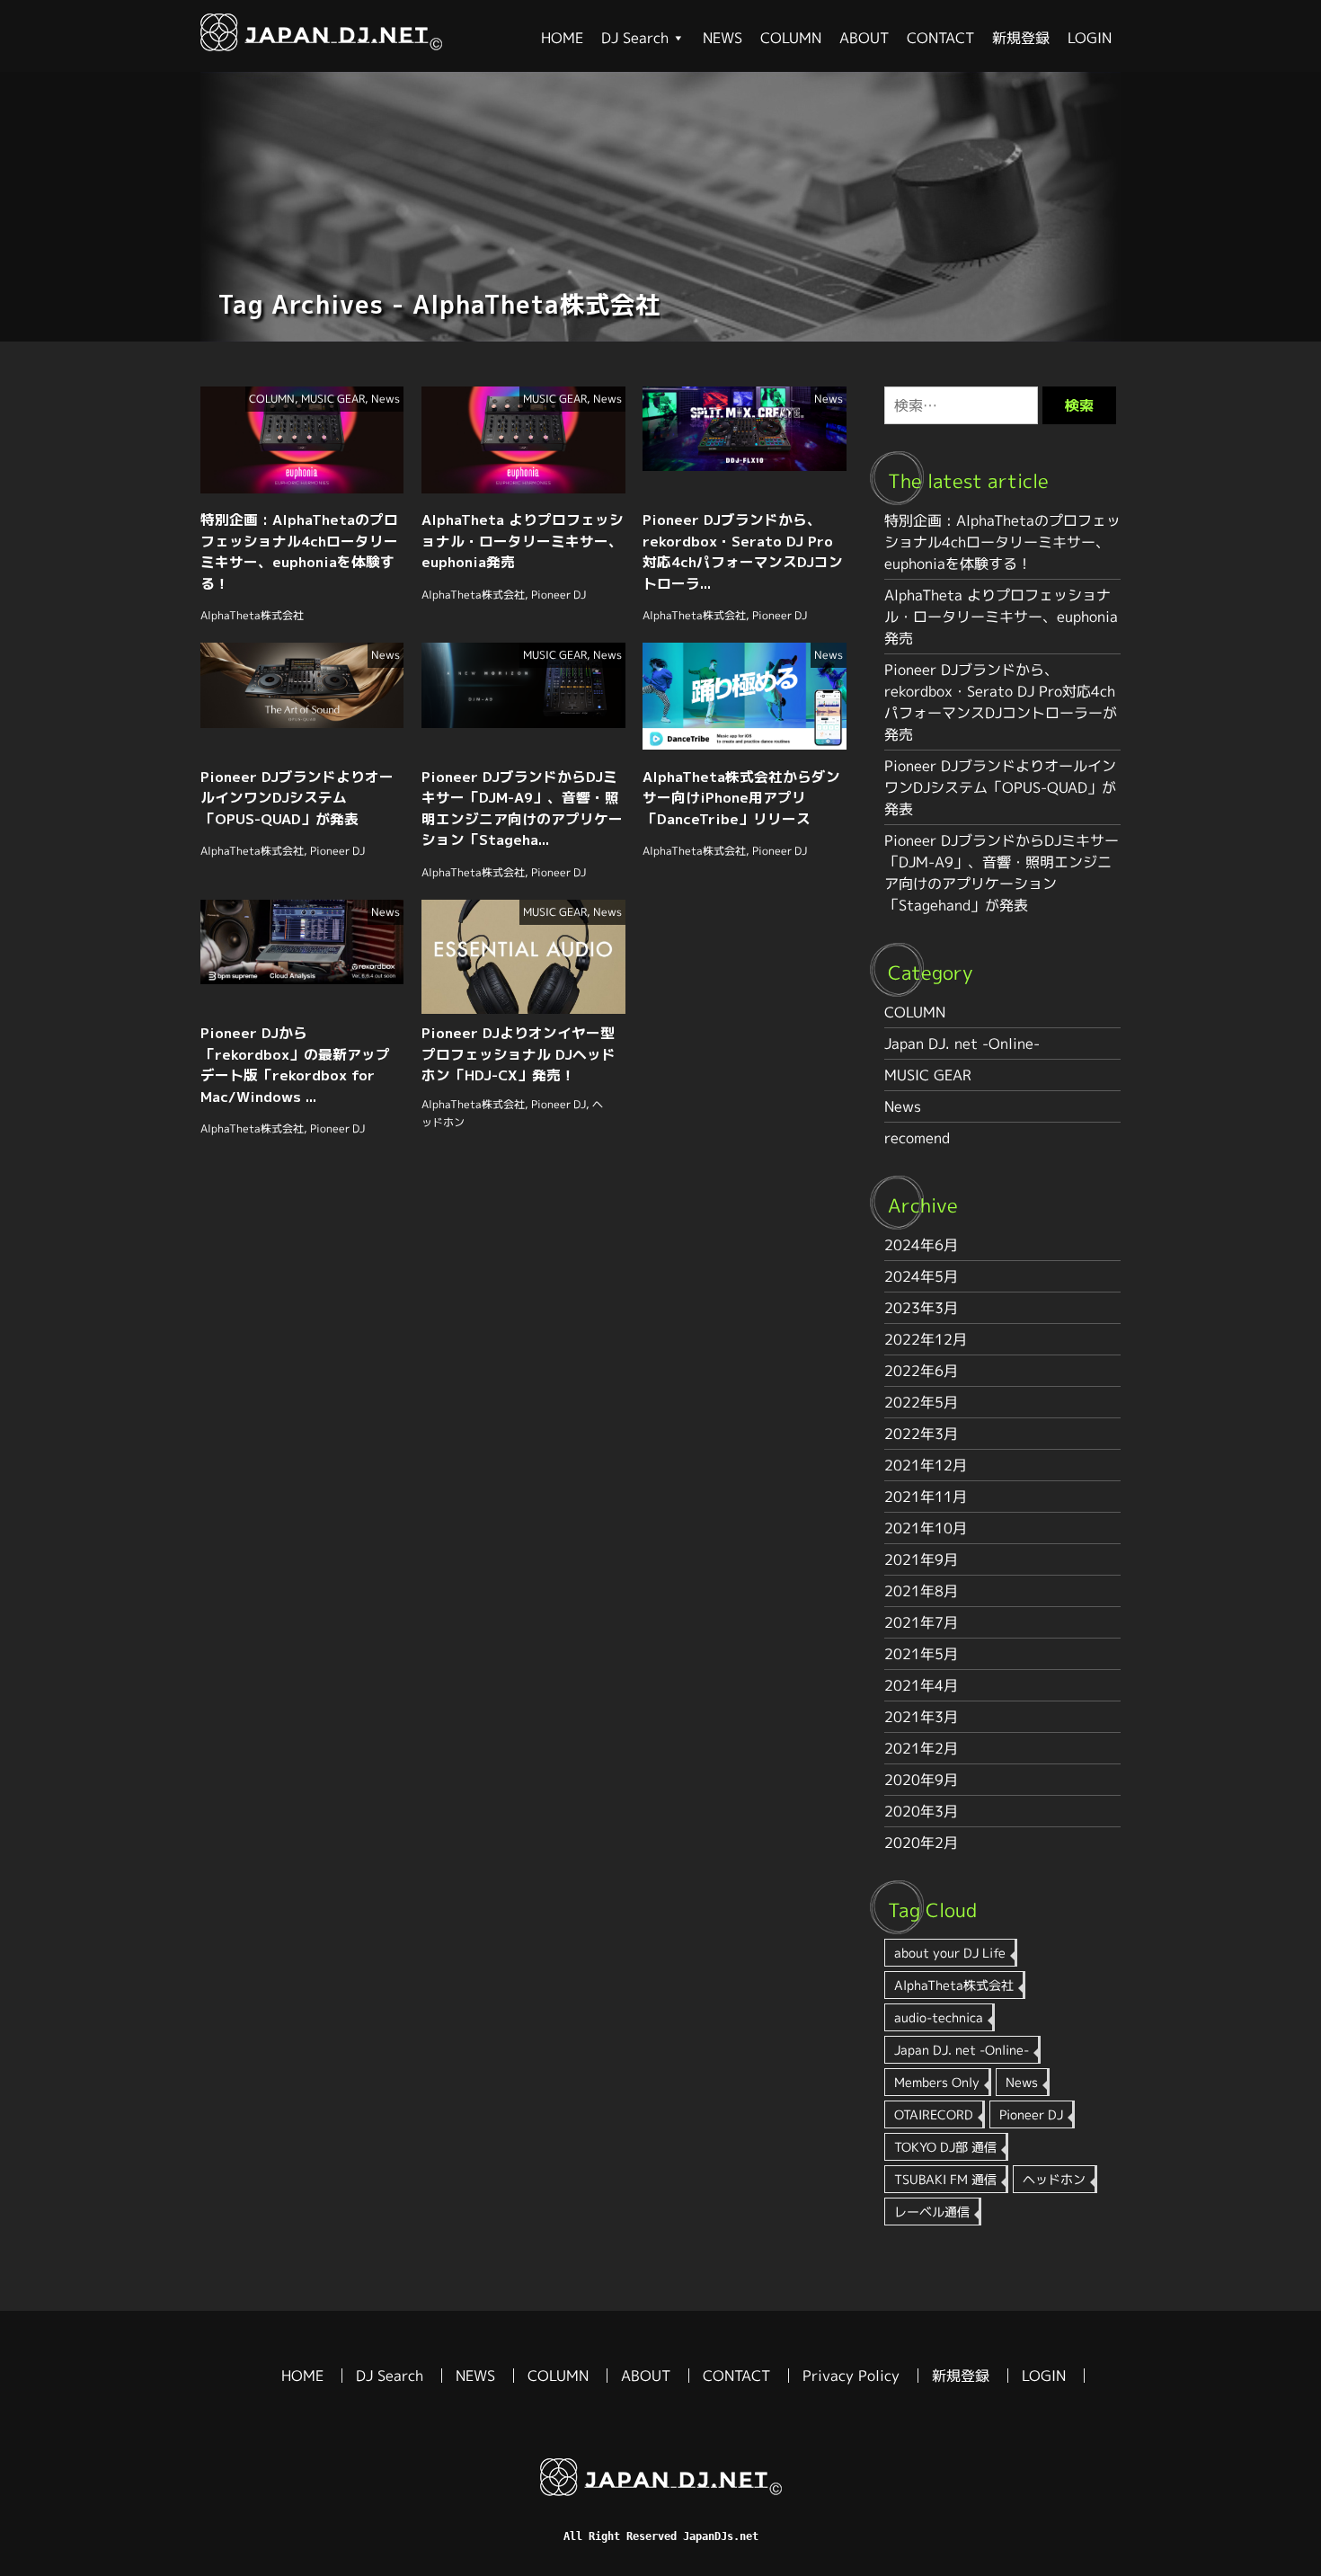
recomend (917, 1138)
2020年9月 (921, 1780)
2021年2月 (921, 1748)
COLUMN (791, 38)
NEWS (723, 38)
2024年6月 (921, 1245)
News (386, 399)
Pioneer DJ (559, 595)
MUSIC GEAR (333, 399)
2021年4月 (921, 1685)
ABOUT (864, 38)
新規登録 (1021, 38)
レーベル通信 (932, 2212)
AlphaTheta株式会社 (252, 615)
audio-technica (939, 2017)
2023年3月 (921, 1308)
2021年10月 (926, 1528)
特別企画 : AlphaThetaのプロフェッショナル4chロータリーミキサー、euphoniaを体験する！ (299, 551)
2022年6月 (921, 1371)
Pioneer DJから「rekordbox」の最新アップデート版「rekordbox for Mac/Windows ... (295, 1065)
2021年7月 (921, 1622)
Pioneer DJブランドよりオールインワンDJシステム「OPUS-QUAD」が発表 (297, 798)
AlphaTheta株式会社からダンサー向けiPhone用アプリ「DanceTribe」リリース (741, 798)
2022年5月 (921, 1402)
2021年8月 (921, 1591)
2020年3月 (921, 1811)
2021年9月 (921, 1559)
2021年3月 (921, 1717)
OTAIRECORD (934, 2114)
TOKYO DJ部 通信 (945, 2147)
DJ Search (635, 38)
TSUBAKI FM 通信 (945, 2179)
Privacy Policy (851, 2376)
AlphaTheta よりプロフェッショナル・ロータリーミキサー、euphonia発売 (523, 541)
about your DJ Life (950, 1953)
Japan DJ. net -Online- (962, 1044)
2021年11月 (926, 1497)
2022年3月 (921, 1434)
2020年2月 (921, 1843)
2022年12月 (926, 1339)
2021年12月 (926, 1465)
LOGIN (1090, 38)
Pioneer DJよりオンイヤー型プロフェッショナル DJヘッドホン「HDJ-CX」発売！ (519, 1054)
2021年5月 (921, 1654)
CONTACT (940, 38)
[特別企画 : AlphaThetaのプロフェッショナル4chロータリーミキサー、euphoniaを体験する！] (321, 46)
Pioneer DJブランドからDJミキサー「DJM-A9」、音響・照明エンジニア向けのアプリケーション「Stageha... (522, 808)
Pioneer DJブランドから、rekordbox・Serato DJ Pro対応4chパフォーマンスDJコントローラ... (743, 551)
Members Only (937, 2082)
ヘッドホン (1054, 2179)
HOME (562, 38)
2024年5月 (921, 1276)
